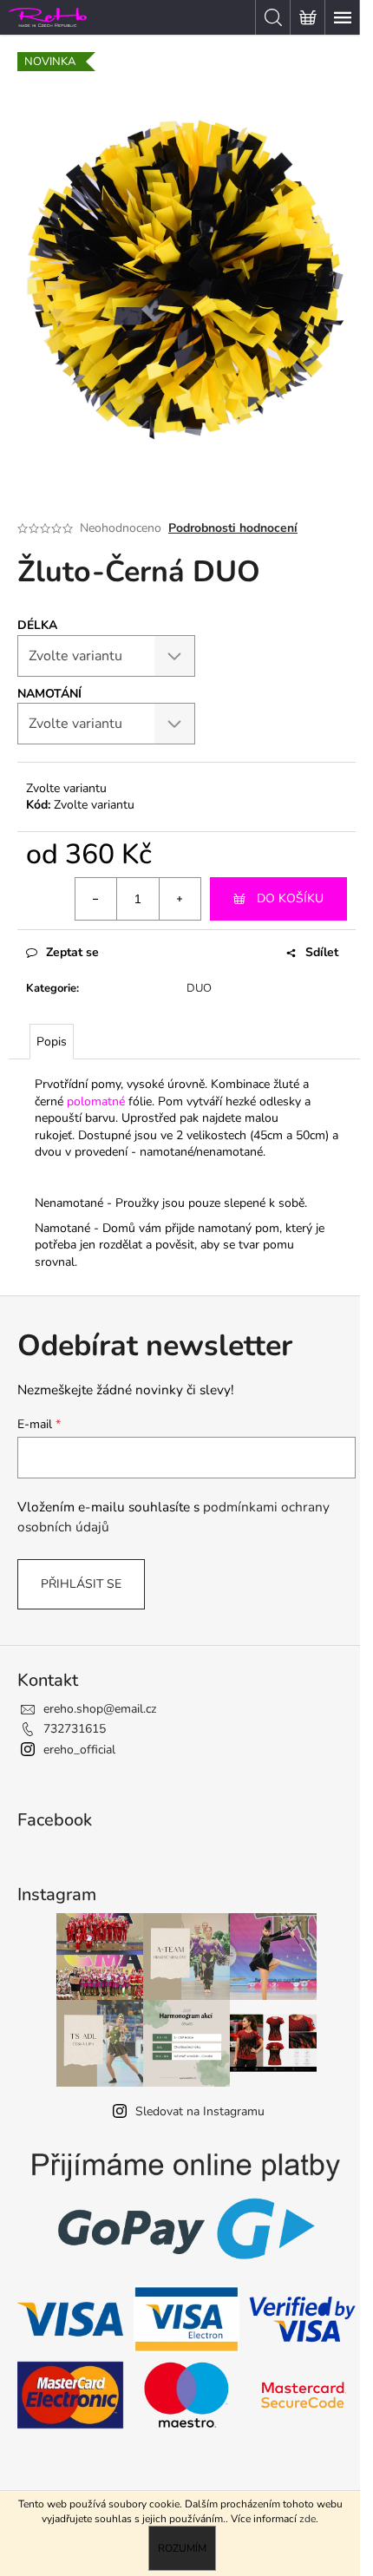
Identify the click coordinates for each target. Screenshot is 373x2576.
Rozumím (182, 2548)
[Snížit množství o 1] (96, 899)
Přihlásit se (81, 1584)
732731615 (75, 1729)
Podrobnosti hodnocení (233, 528)
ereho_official (79, 1750)
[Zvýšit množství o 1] (180, 899)
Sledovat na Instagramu (200, 2111)
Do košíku (290, 898)
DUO (199, 988)
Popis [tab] (52, 1042)
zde (308, 2519)
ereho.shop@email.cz (100, 1709)
